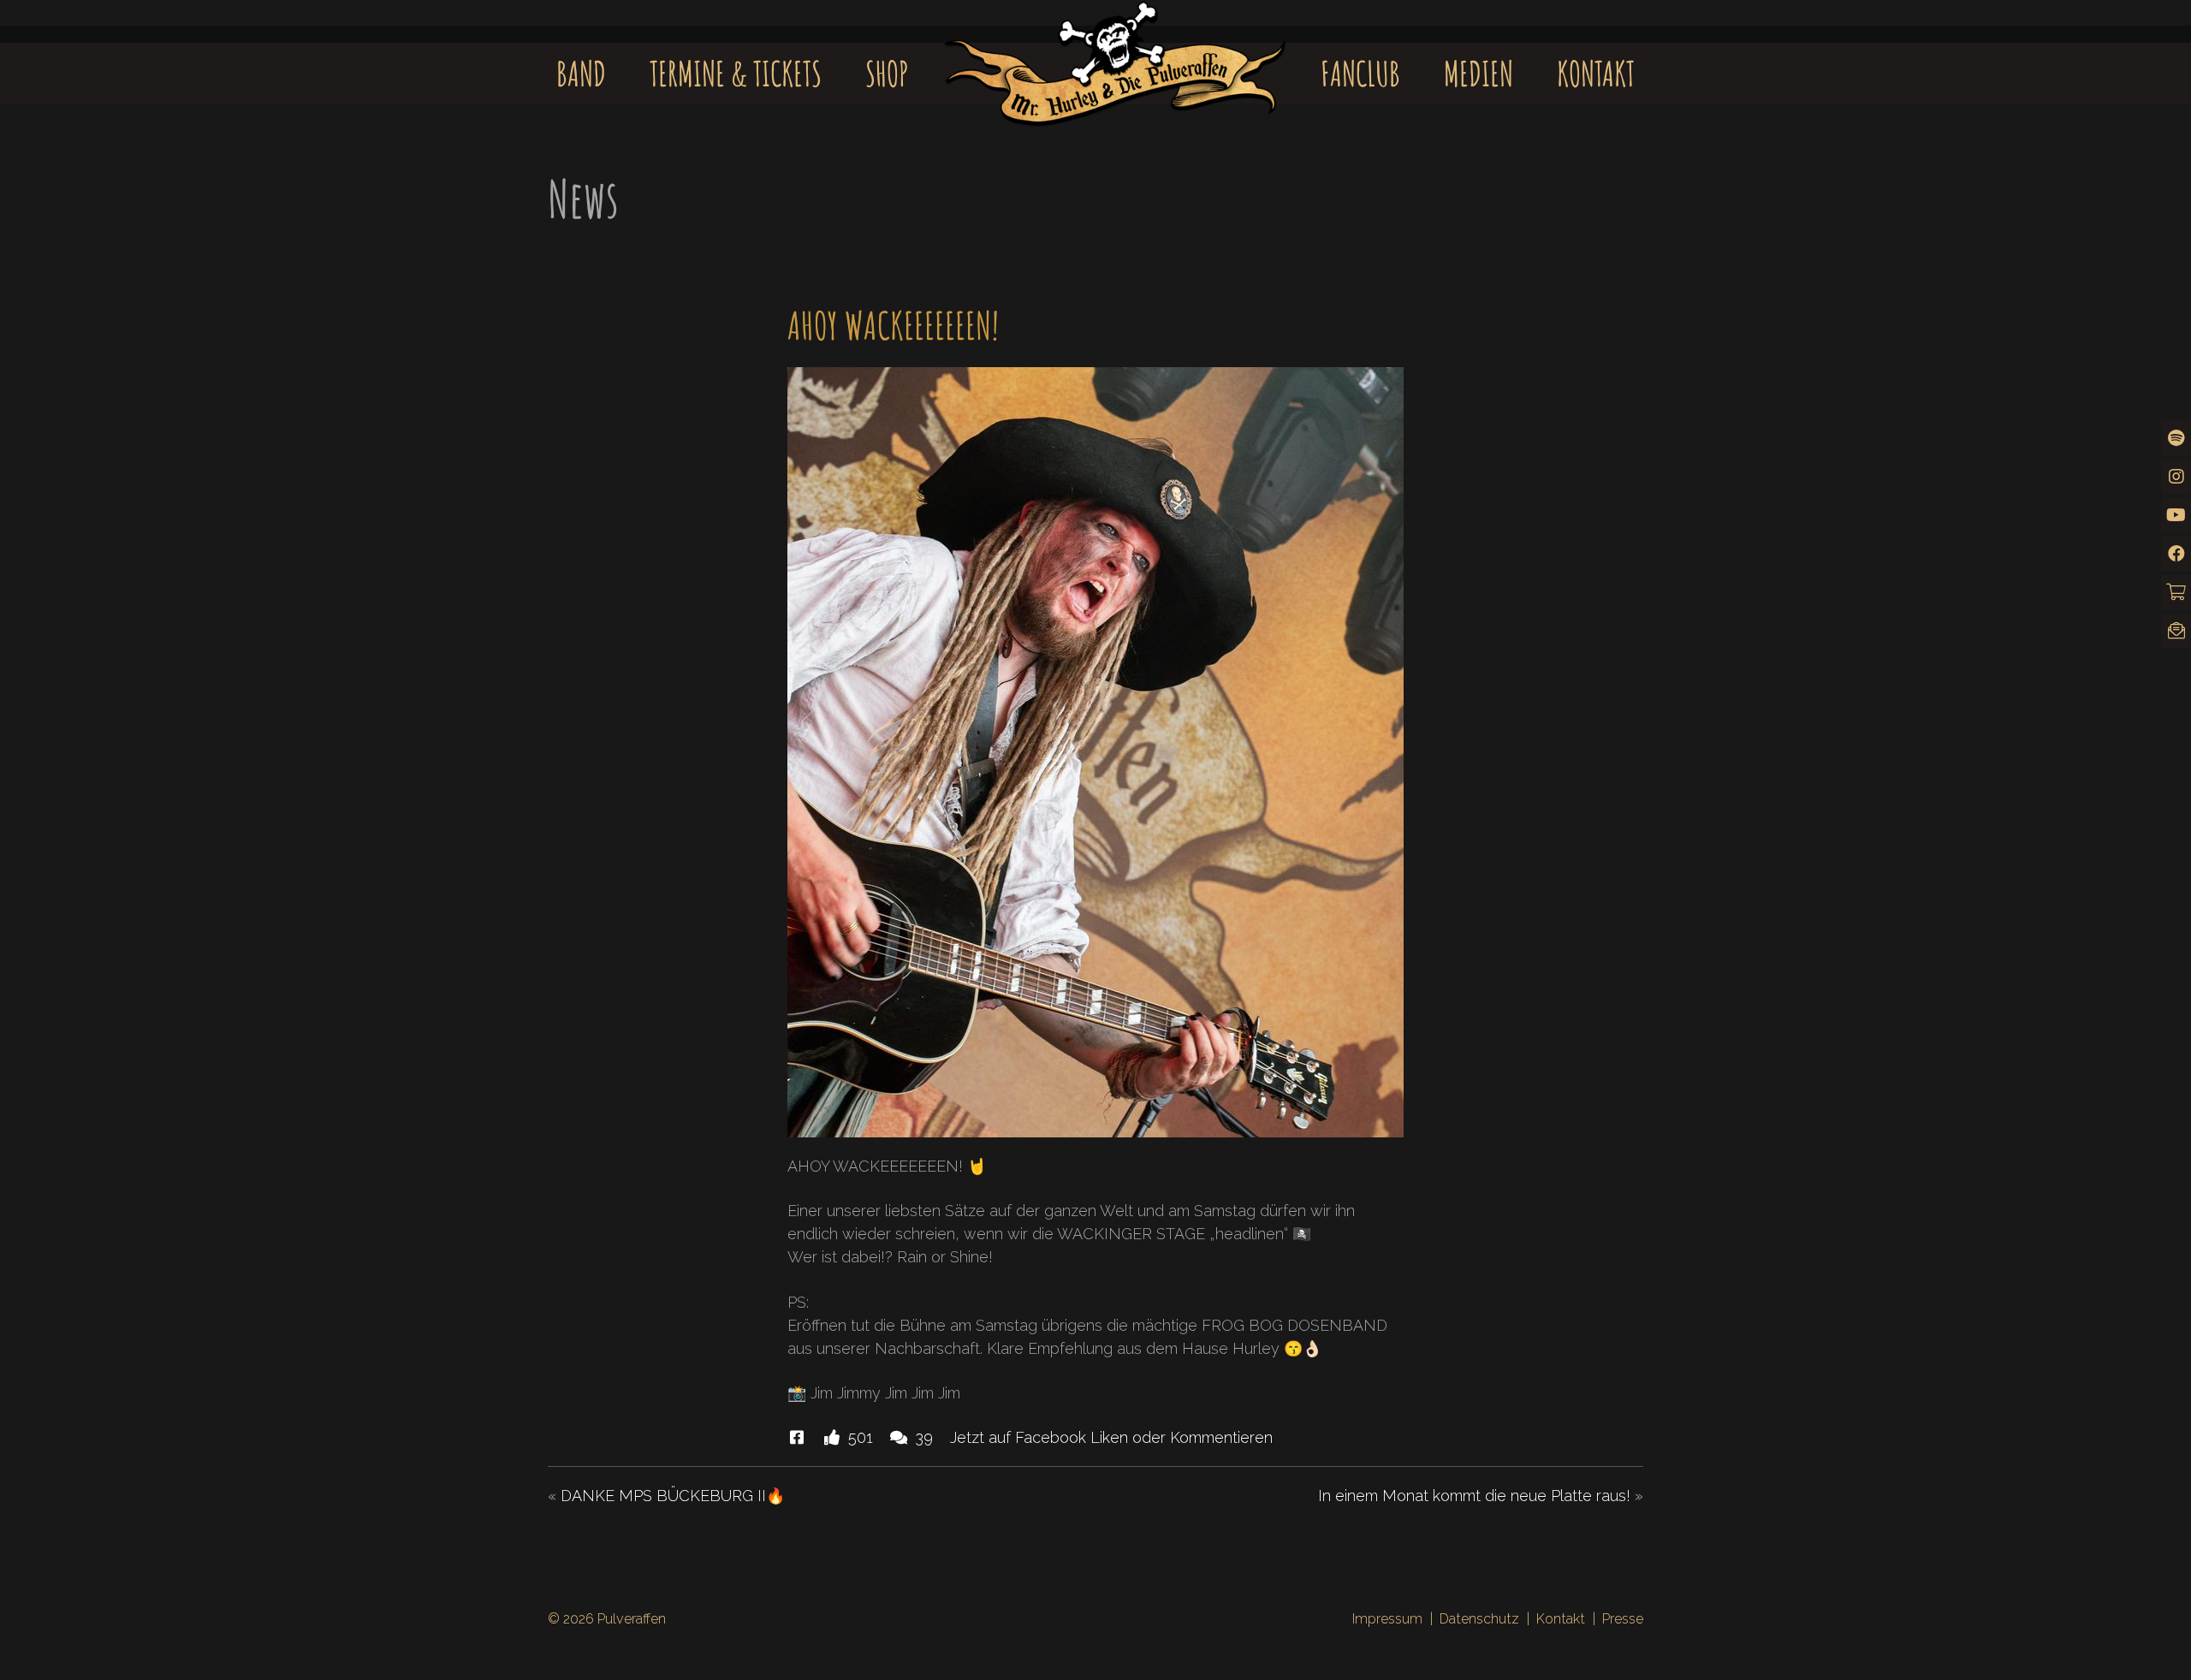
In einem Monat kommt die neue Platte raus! (1474, 1496)
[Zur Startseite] (1115, 48)
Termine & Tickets (736, 73)
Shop (887, 73)
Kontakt (1596, 73)
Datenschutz (1479, 1619)
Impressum (1387, 1619)
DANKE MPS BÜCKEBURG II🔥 (673, 1496)
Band (581, 73)
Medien (1478, 73)
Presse (1623, 1619)
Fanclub (1360, 73)
